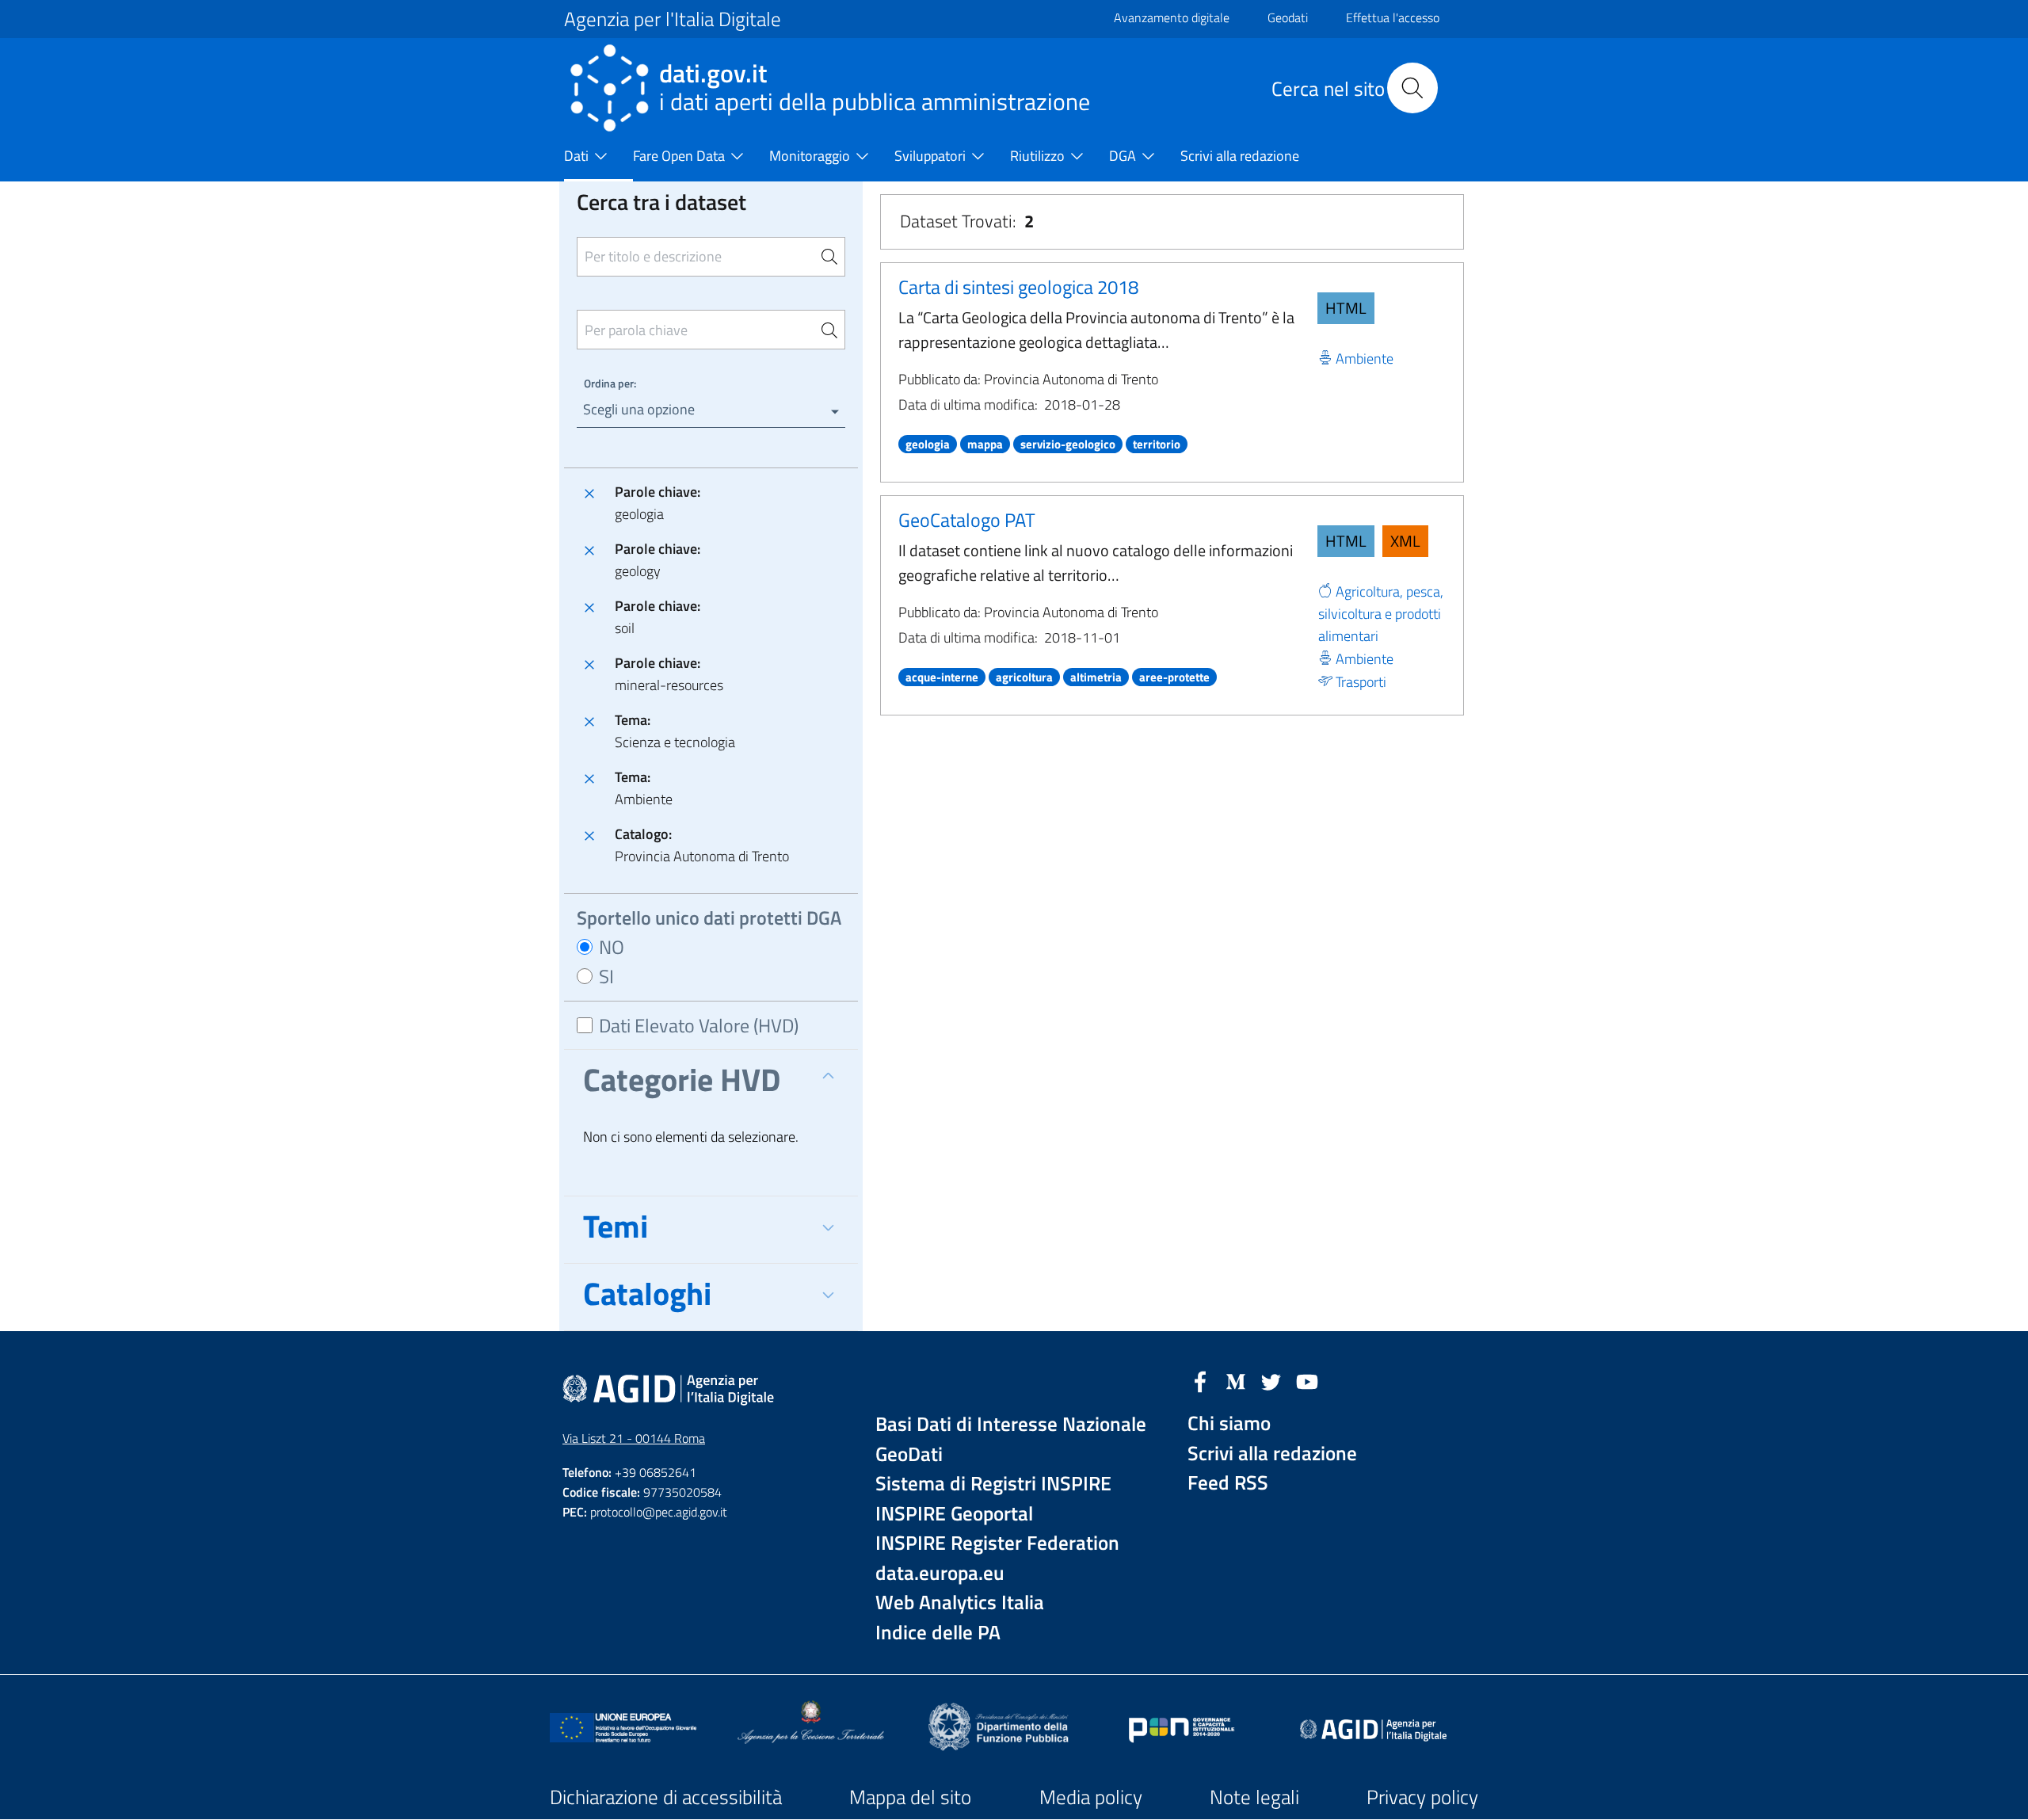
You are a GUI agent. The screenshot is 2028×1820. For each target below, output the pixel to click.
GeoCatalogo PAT (967, 520)
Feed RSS (1228, 1483)
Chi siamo (1229, 1423)
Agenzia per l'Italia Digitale (673, 19)
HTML (1346, 308)
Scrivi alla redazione (1272, 1454)
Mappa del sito (910, 1797)
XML (1405, 541)
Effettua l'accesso (1393, 17)
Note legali (1254, 1797)
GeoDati (909, 1454)
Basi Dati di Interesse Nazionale (1011, 1424)
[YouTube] (1307, 1380)
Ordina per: (610, 383)
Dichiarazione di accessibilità (666, 1797)
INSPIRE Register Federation (997, 1543)
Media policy (1091, 1797)
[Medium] (1236, 1380)
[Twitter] (1271, 1380)
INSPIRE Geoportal (954, 1514)
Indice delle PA (938, 1633)
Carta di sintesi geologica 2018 (1018, 287)
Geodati (1288, 17)
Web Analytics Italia (960, 1603)
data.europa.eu (940, 1573)
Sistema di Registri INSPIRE (993, 1484)
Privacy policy (1422, 1797)
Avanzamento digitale (1172, 17)
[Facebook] (1200, 1380)
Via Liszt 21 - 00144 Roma (634, 1438)
